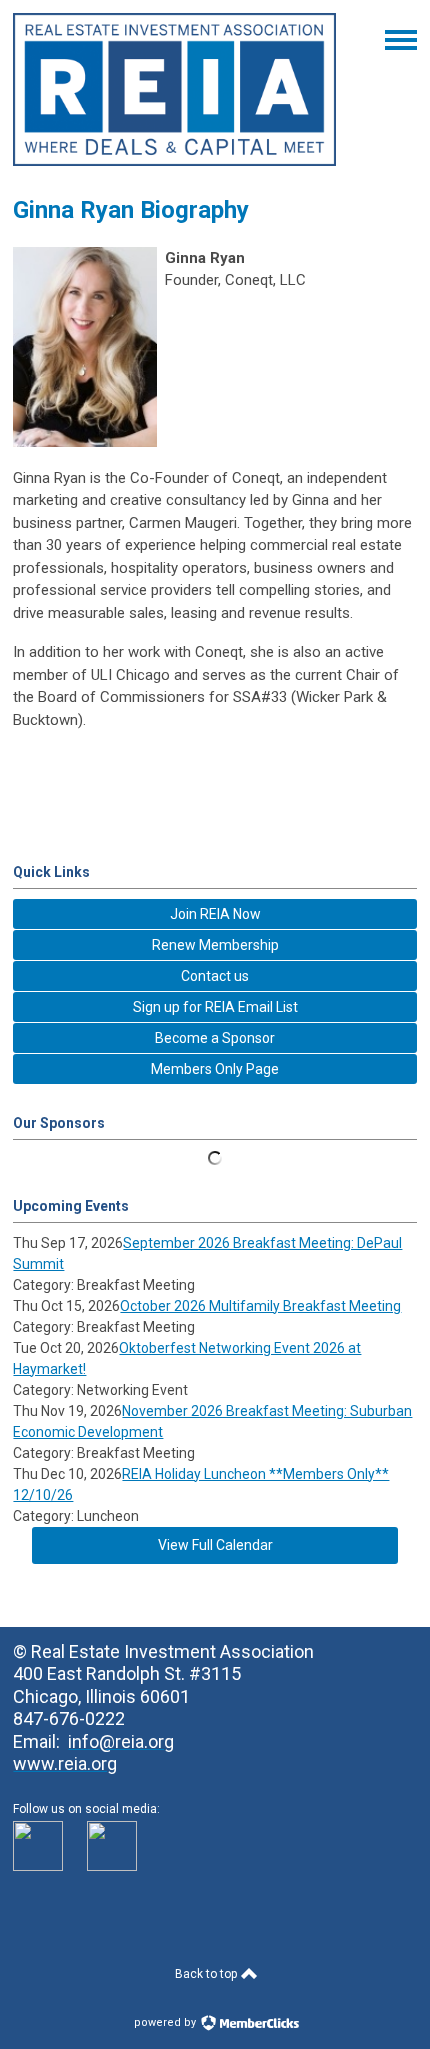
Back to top (207, 1974)
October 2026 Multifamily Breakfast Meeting (260, 1306)
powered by (166, 2022)
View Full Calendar (215, 1545)
